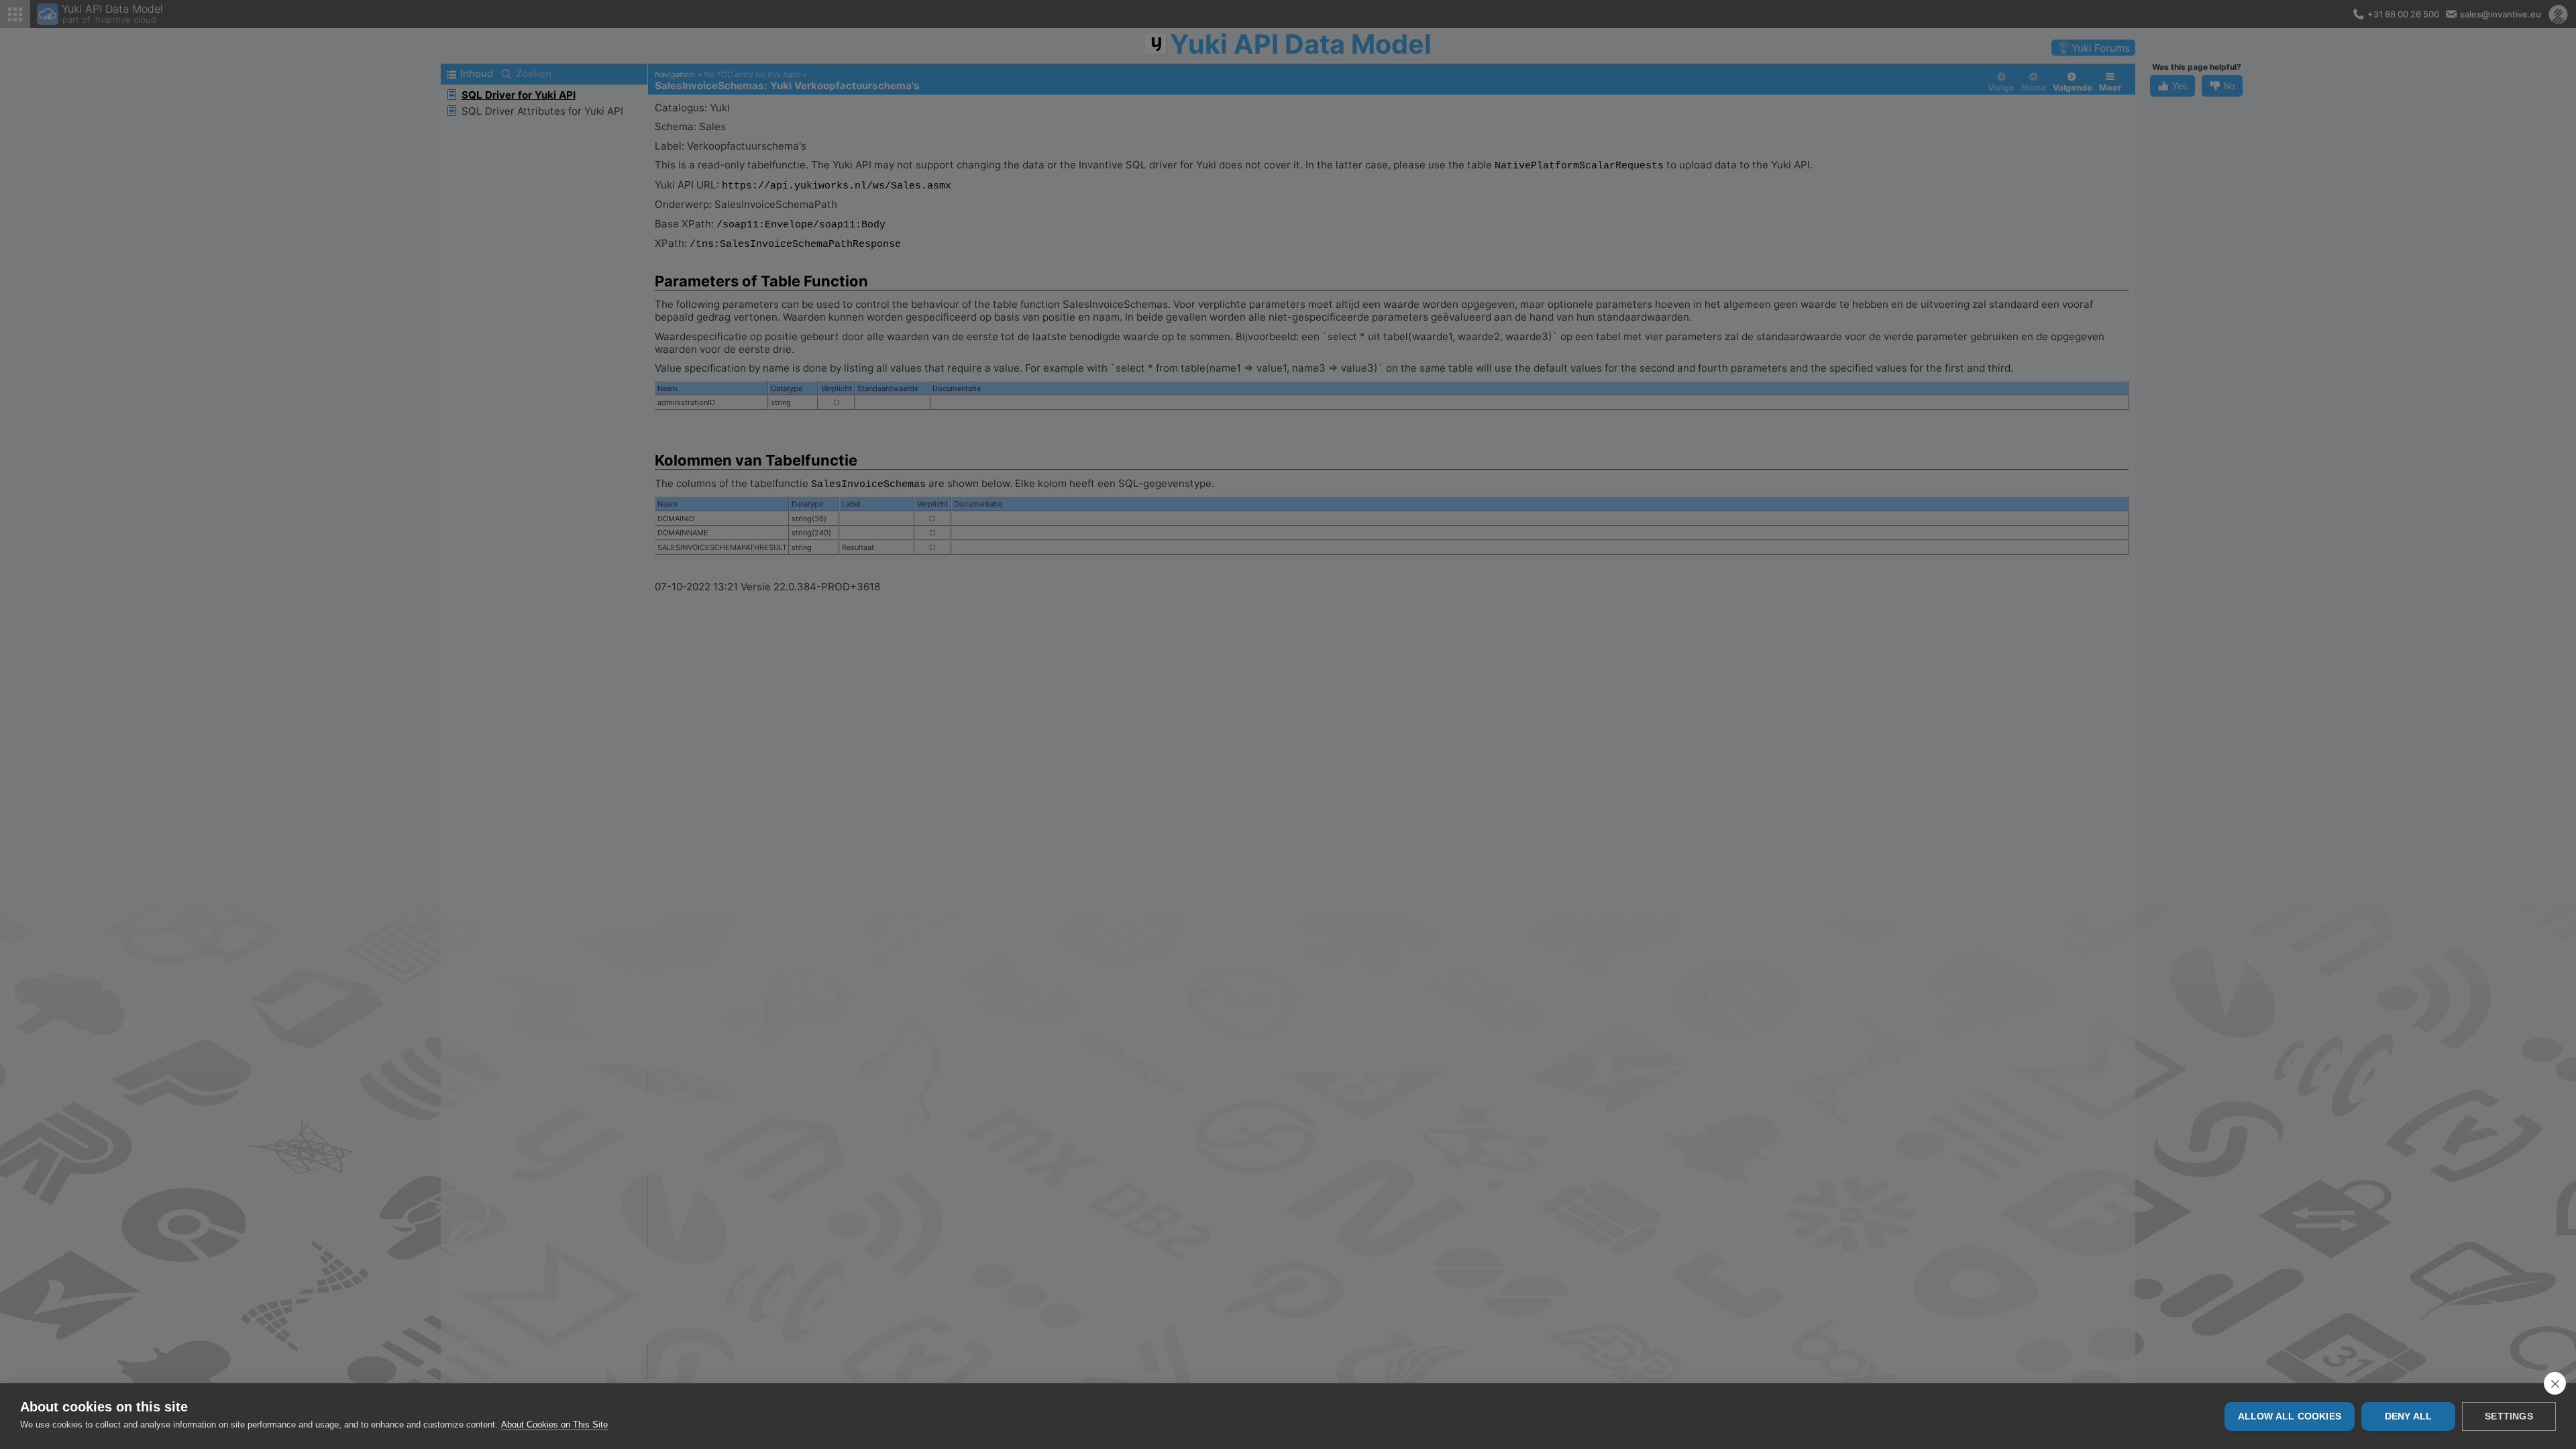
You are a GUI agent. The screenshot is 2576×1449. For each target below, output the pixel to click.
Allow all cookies (2290, 1416)
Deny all (2409, 1416)
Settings (2509, 1416)
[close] (2555, 1383)
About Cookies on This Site (554, 1425)
